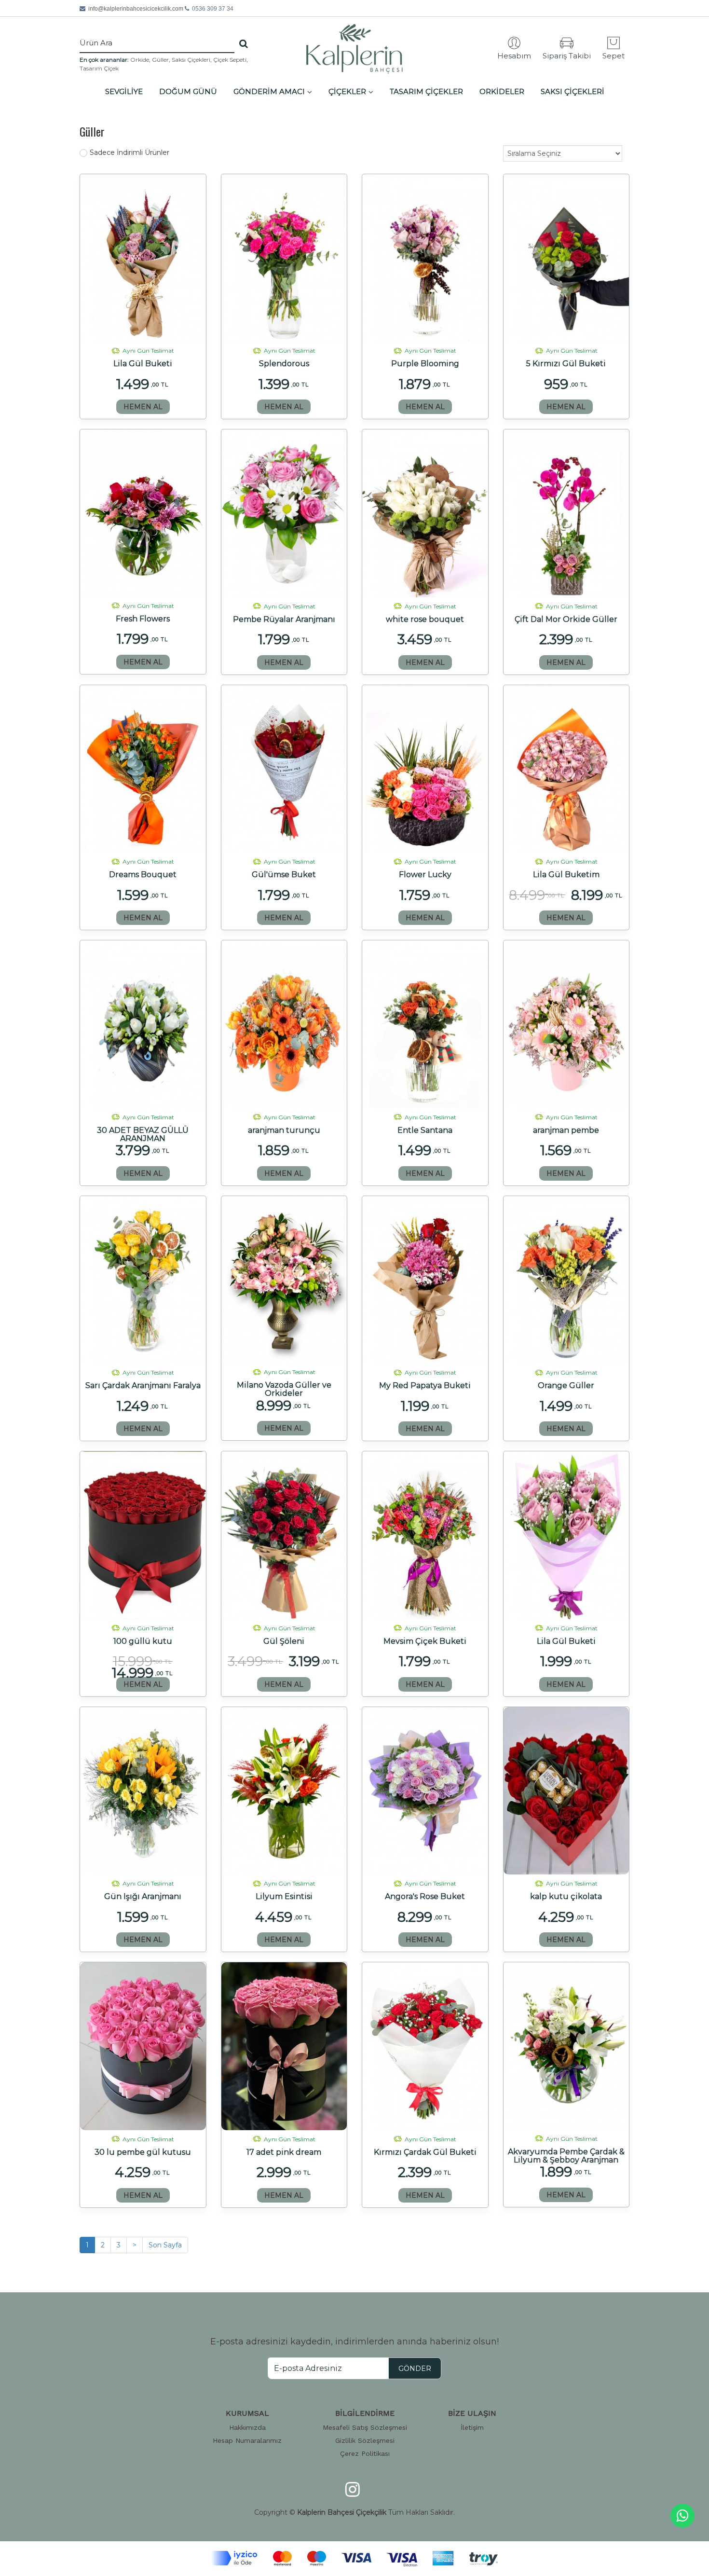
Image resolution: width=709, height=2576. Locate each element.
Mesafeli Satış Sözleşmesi (365, 2427)
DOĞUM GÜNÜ (188, 91)
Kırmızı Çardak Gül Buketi (425, 2152)
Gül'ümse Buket (284, 875)
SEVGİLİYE (124, 91)
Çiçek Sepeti (230, 60)
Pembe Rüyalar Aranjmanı (284, 620)
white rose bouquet (425, 620)
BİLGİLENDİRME (365, 2413)
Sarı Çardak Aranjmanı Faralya (143, 1386)
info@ (136, 9)
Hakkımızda (247, 2427)
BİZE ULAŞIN (472, 2413)
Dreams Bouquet (143, 875)
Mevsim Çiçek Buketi (425, 1641)
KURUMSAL (247, 2413)
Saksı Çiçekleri (191, 60)
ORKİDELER (502, 91)
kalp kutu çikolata (566, 1897)
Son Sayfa (165, 2245)
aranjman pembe (566, 1130)
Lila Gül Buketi (143, 364)
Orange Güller (566, 1386)
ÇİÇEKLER (347, 91)
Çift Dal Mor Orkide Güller (566, 620)
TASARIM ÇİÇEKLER (426, 91)
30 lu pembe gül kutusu (143, 2152)
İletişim (472, 2427)
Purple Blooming (425, 364)
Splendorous (284, 364)
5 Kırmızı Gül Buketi (566, 364)
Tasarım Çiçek (99, 68)
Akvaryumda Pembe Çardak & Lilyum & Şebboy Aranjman (566, 2156)
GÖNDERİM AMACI (269, 91)
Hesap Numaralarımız (247, 2440)
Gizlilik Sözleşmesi (365, 2440)
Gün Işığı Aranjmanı (143, 1897)
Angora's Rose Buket (425, 1897)
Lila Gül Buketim (566, 875)
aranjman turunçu (284, 1130)
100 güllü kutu (143, 1641)
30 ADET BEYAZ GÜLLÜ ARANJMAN (143, 1134)
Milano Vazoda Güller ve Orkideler (284, 1389)
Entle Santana (425, 1130)
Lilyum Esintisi (284, 1897)
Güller (160, 60)
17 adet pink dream (284, 2152)
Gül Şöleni (284, 1641)
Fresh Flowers (143, 619)
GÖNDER (415, 2369)
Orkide (140, 60)
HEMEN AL (143, 407)
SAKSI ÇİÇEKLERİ (573, 91)
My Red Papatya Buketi (425, 1386)
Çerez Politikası (365, 2453)
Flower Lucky (425, 875)
